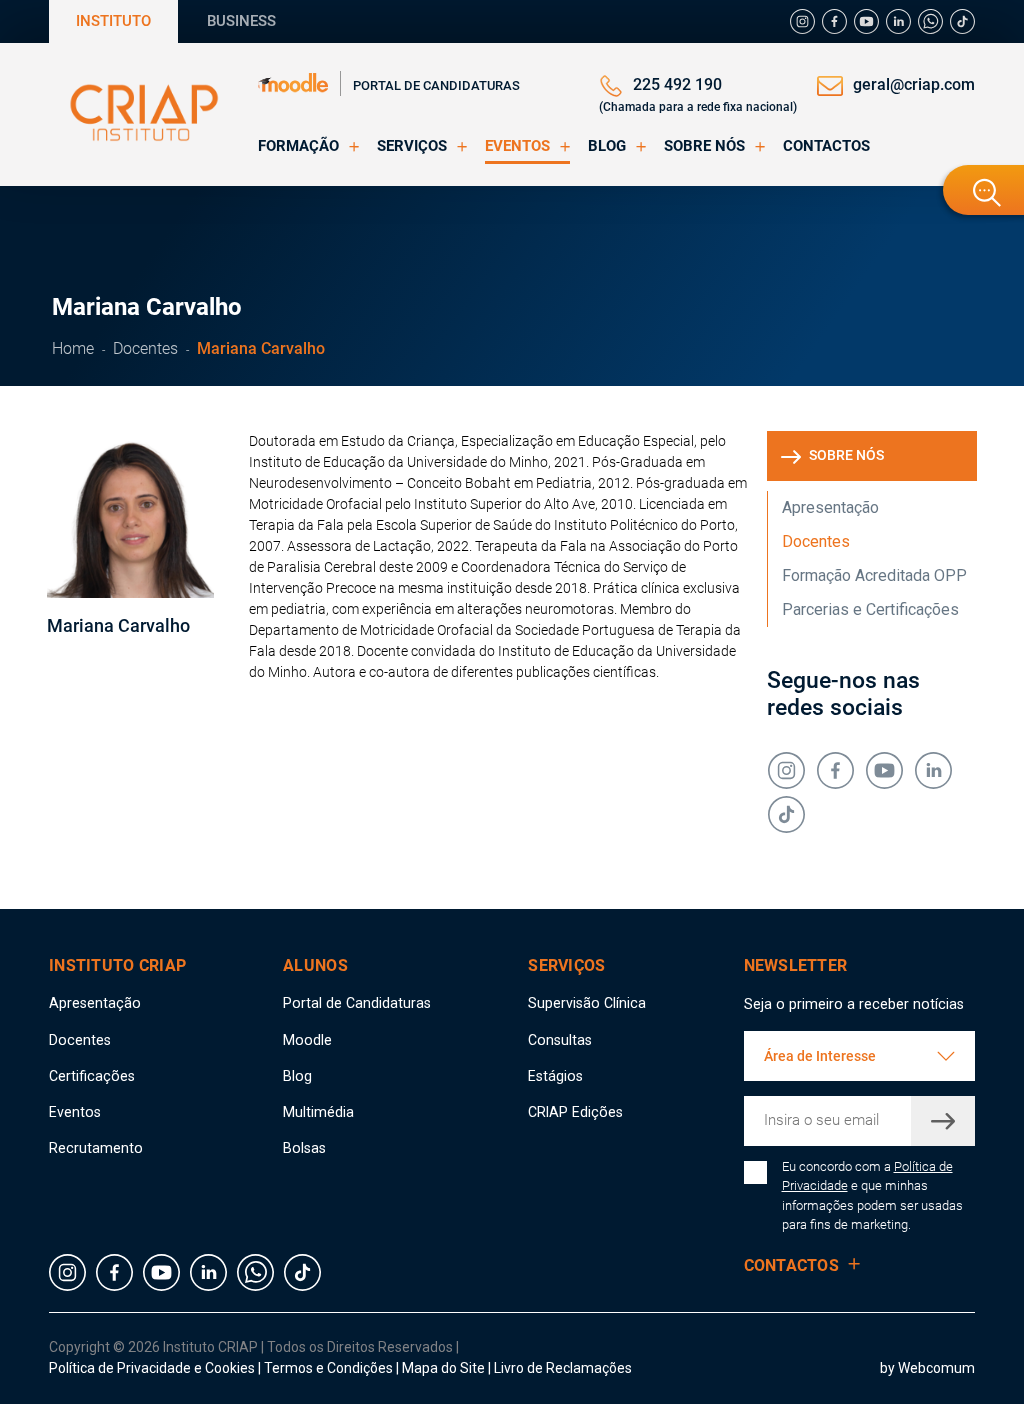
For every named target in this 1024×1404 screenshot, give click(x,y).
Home (73, 348)
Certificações (92, 1076)
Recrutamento (96, 1148)
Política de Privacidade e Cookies (152, 1368)
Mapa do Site (445, 1368)
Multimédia (318, 1112)
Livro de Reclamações (563, 1368)
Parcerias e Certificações (870, 609)
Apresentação (830, 507)
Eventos (75, 1112)
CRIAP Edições (575, 1112)
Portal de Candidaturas (436, 85)
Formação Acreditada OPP (874, 575)
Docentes (145, 348)
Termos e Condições (328, 1368)
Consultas (560, 1040)
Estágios (555, 1076)
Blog (297, 1076)
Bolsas (304, 1148)
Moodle (307, 1040)
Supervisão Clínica (587, 1003)
